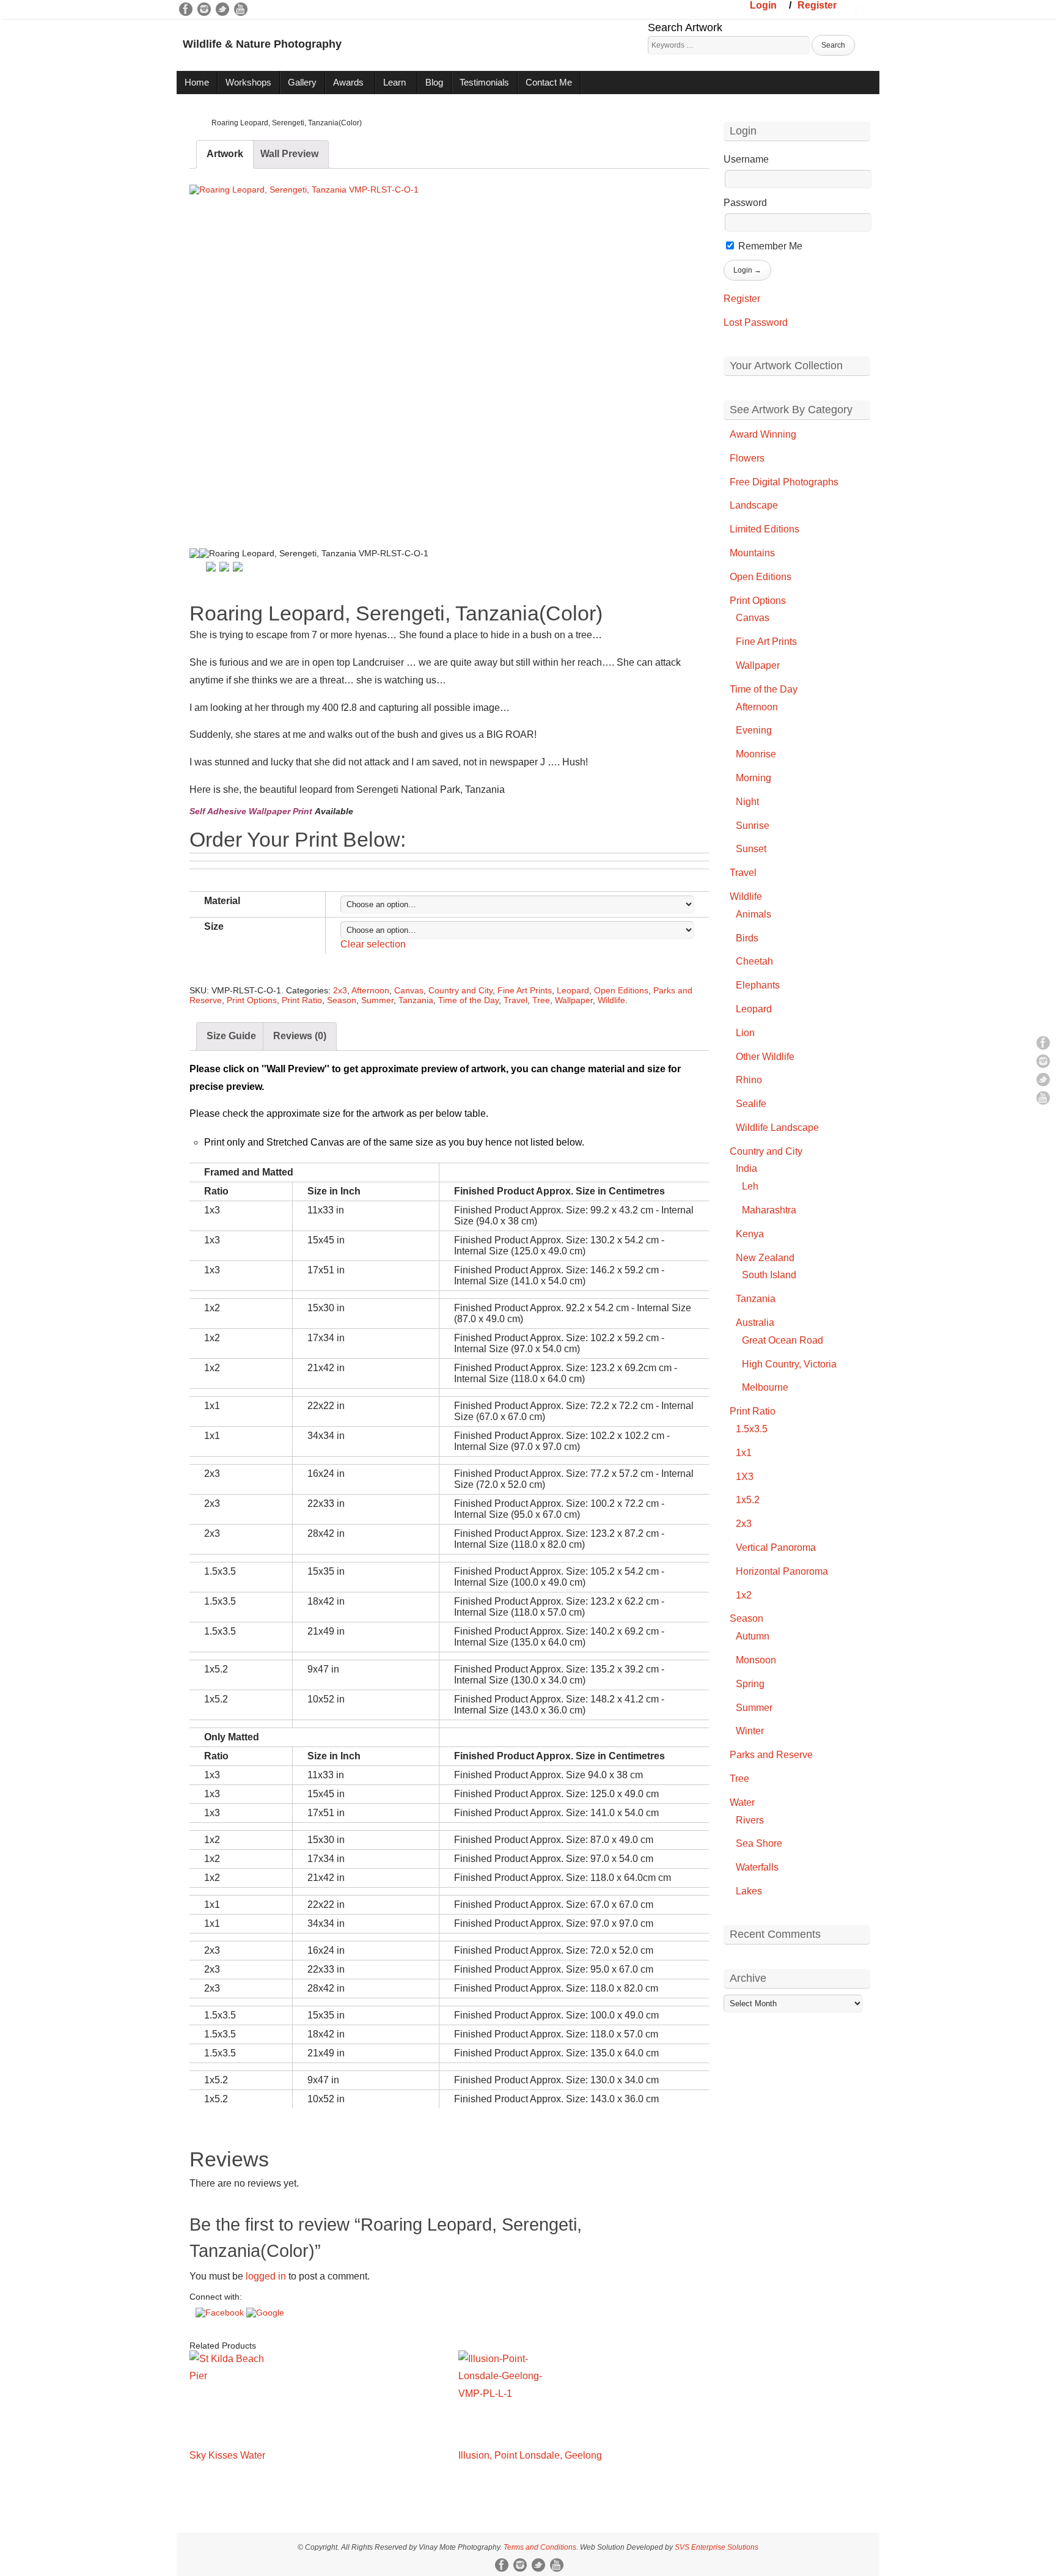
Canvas (409, 990)
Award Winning (763, 434)
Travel (515, 1000)
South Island (769, 1275)
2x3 (340, 990)
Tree (541, 1000)
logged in (266, 2276)
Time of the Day (468, 1000)
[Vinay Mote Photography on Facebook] (186, 9)
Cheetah (754, 961)
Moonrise (756, 754)
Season (342, 1000)
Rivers (750, 1820)
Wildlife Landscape (777, 1128)
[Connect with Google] (265, 2313)
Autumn (753, 1636)
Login (763, 5)
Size (214, 926)
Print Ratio (302, 1000)
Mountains (752, 553)
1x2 (744, 1595)
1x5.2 (748, 1500)
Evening (754, 730)
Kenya (750, 1234)
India (746, 1168)
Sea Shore (759, 1843)
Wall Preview (289, 154)
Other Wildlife (765, 1057)
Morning (754, 778)
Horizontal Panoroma (782, 1571)
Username (746, 159)
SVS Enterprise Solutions (717, 2547)
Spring (750, 1684)
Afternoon (370, 990)
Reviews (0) (300, 1036)
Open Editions (621, 990)
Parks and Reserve (771, 1755)
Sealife (751, 1104)
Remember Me (769, 246)
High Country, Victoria (789, 1364)
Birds (747, 938)
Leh (750, 1186)
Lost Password (756, 322)
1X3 (745, 1477)
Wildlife (611, 1000)
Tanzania (416, 1000)
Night (747, 802)
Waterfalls (757, 1867)
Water (742, 1802)
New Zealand (765, 1258)
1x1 (744, 1453)
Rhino (749, 1080)
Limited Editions (765, 529)
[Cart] (858, 8)
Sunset (751, 849)
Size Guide (231, 1036)
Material (222, 901)
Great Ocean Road (783, 1340)
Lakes (749, 1891)
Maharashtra (769, 1210)
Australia (755, 1323)
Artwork (225, 154)
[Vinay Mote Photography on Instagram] (204, 9)
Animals (754, 914)
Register (817, 5)
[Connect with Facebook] (221, 2313)
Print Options (252, 1000)
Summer (377, 1000)
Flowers (747, 458)
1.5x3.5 (752, 1429)
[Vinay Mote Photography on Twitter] (222, 9)
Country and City (460, 990)
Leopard (573, 990)
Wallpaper (574, 1000)
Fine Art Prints (525, 990)
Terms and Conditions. (541, 2547)
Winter (750, 1731)
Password (745, 203)
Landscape (754, 505)
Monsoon (756, 1660)
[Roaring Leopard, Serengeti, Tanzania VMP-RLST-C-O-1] (449, 355)
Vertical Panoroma (776, 1547)
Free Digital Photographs (784, 482)
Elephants (758, 985)
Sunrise (753, 826)
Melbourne (765, 1387)
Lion (745, 1033)
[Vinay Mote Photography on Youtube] (241, 9)
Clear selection (373, 944)
